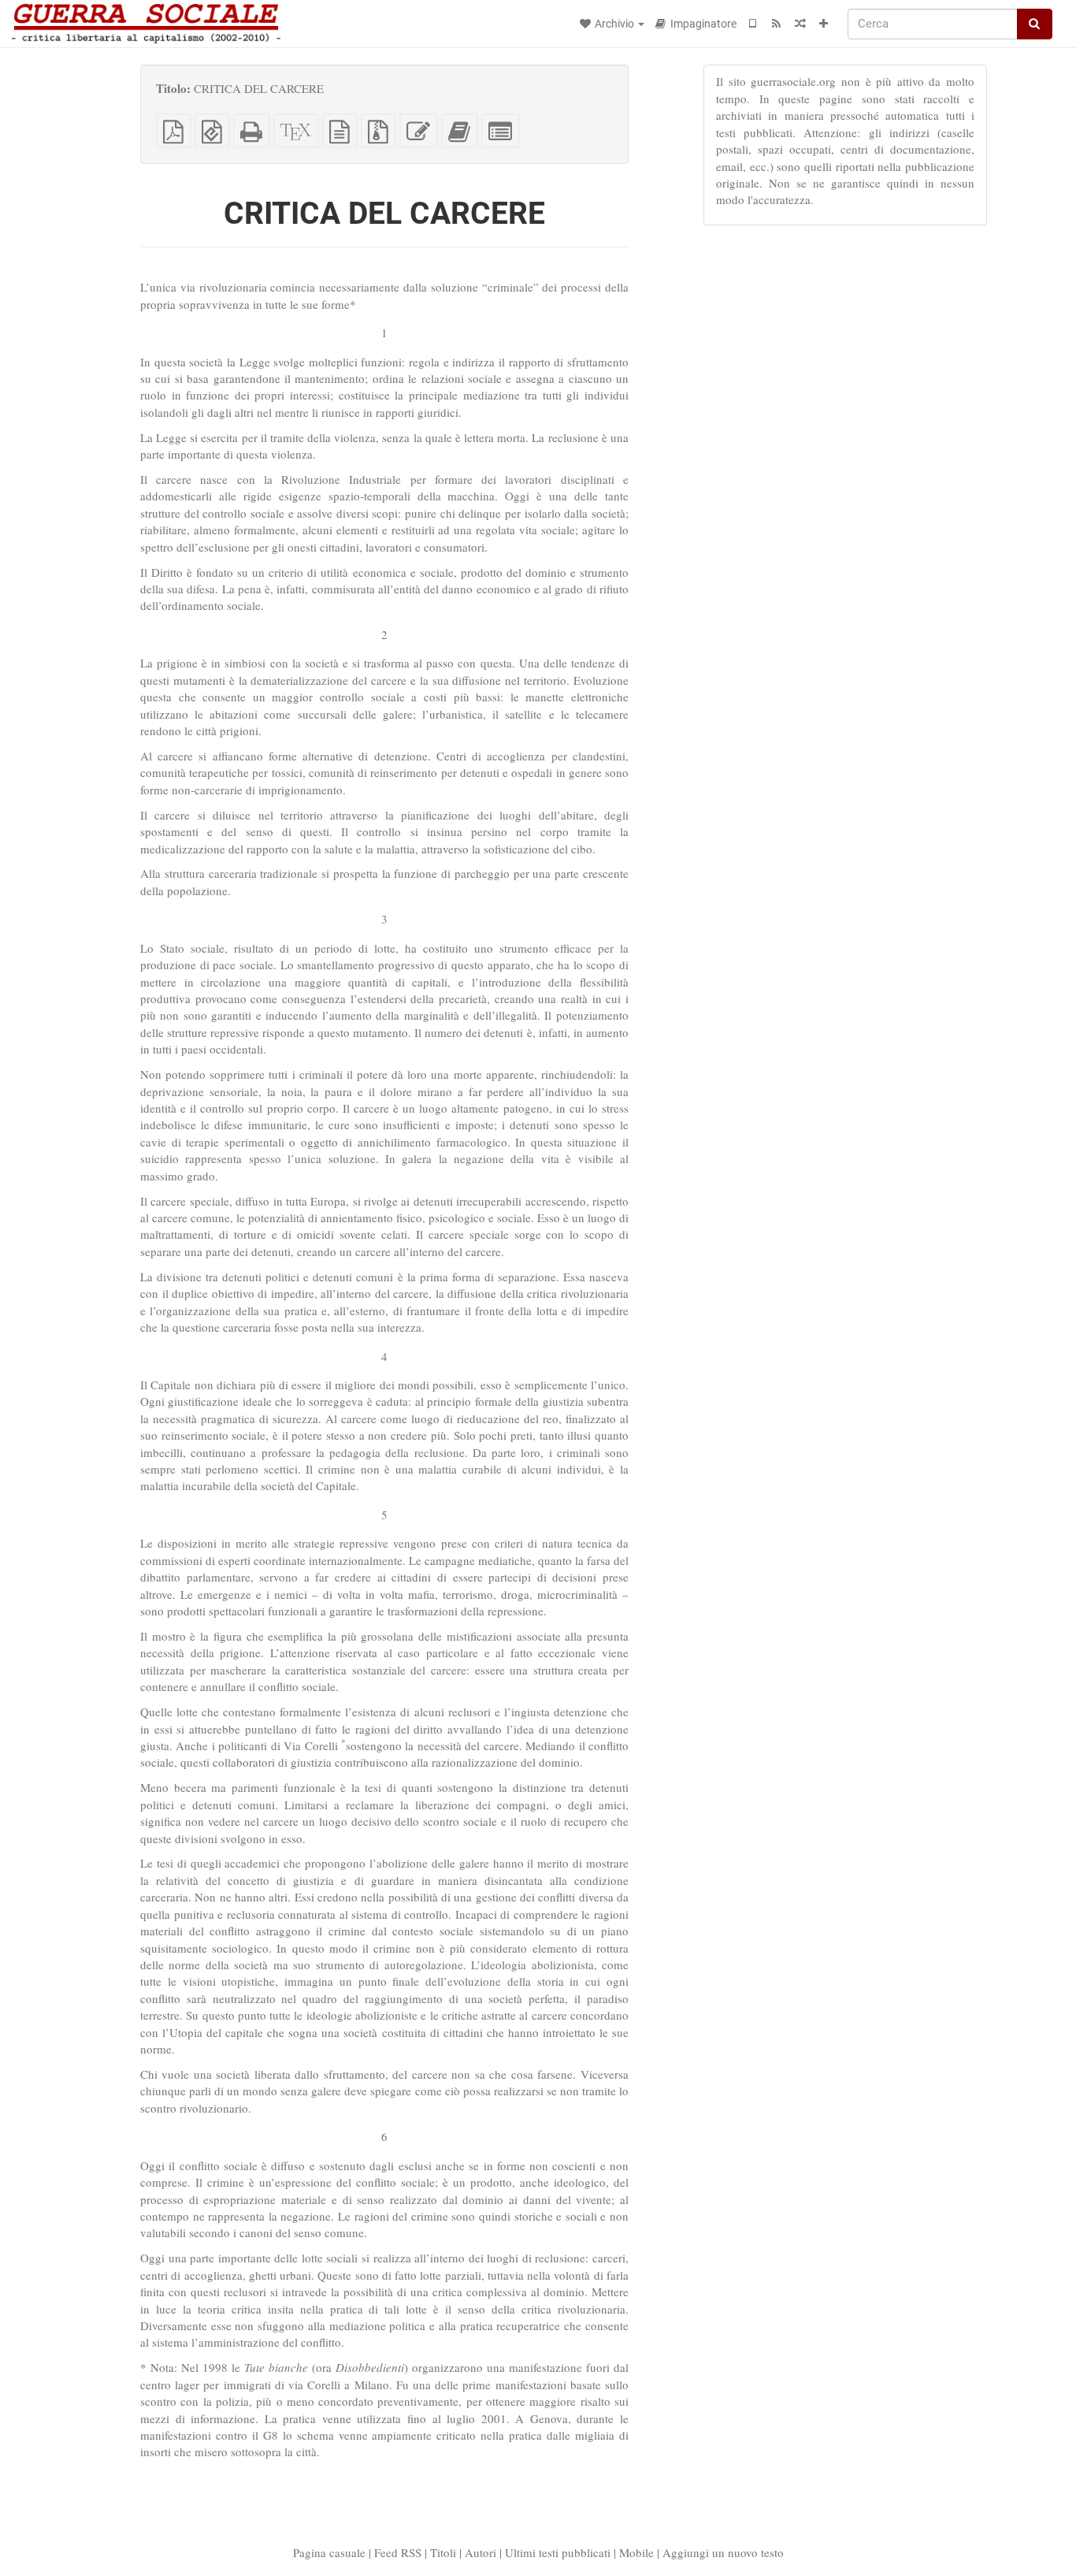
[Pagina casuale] (800, 24)
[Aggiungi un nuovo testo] (824, 24)
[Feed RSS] (777, 24)
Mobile (636, 2552)
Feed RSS (398, 2552)
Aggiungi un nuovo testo (723, 2552)
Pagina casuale (329, 2552)
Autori (480, 2552)
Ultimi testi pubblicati (558, 2552)
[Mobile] (753, 24)
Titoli (443, 2552)
